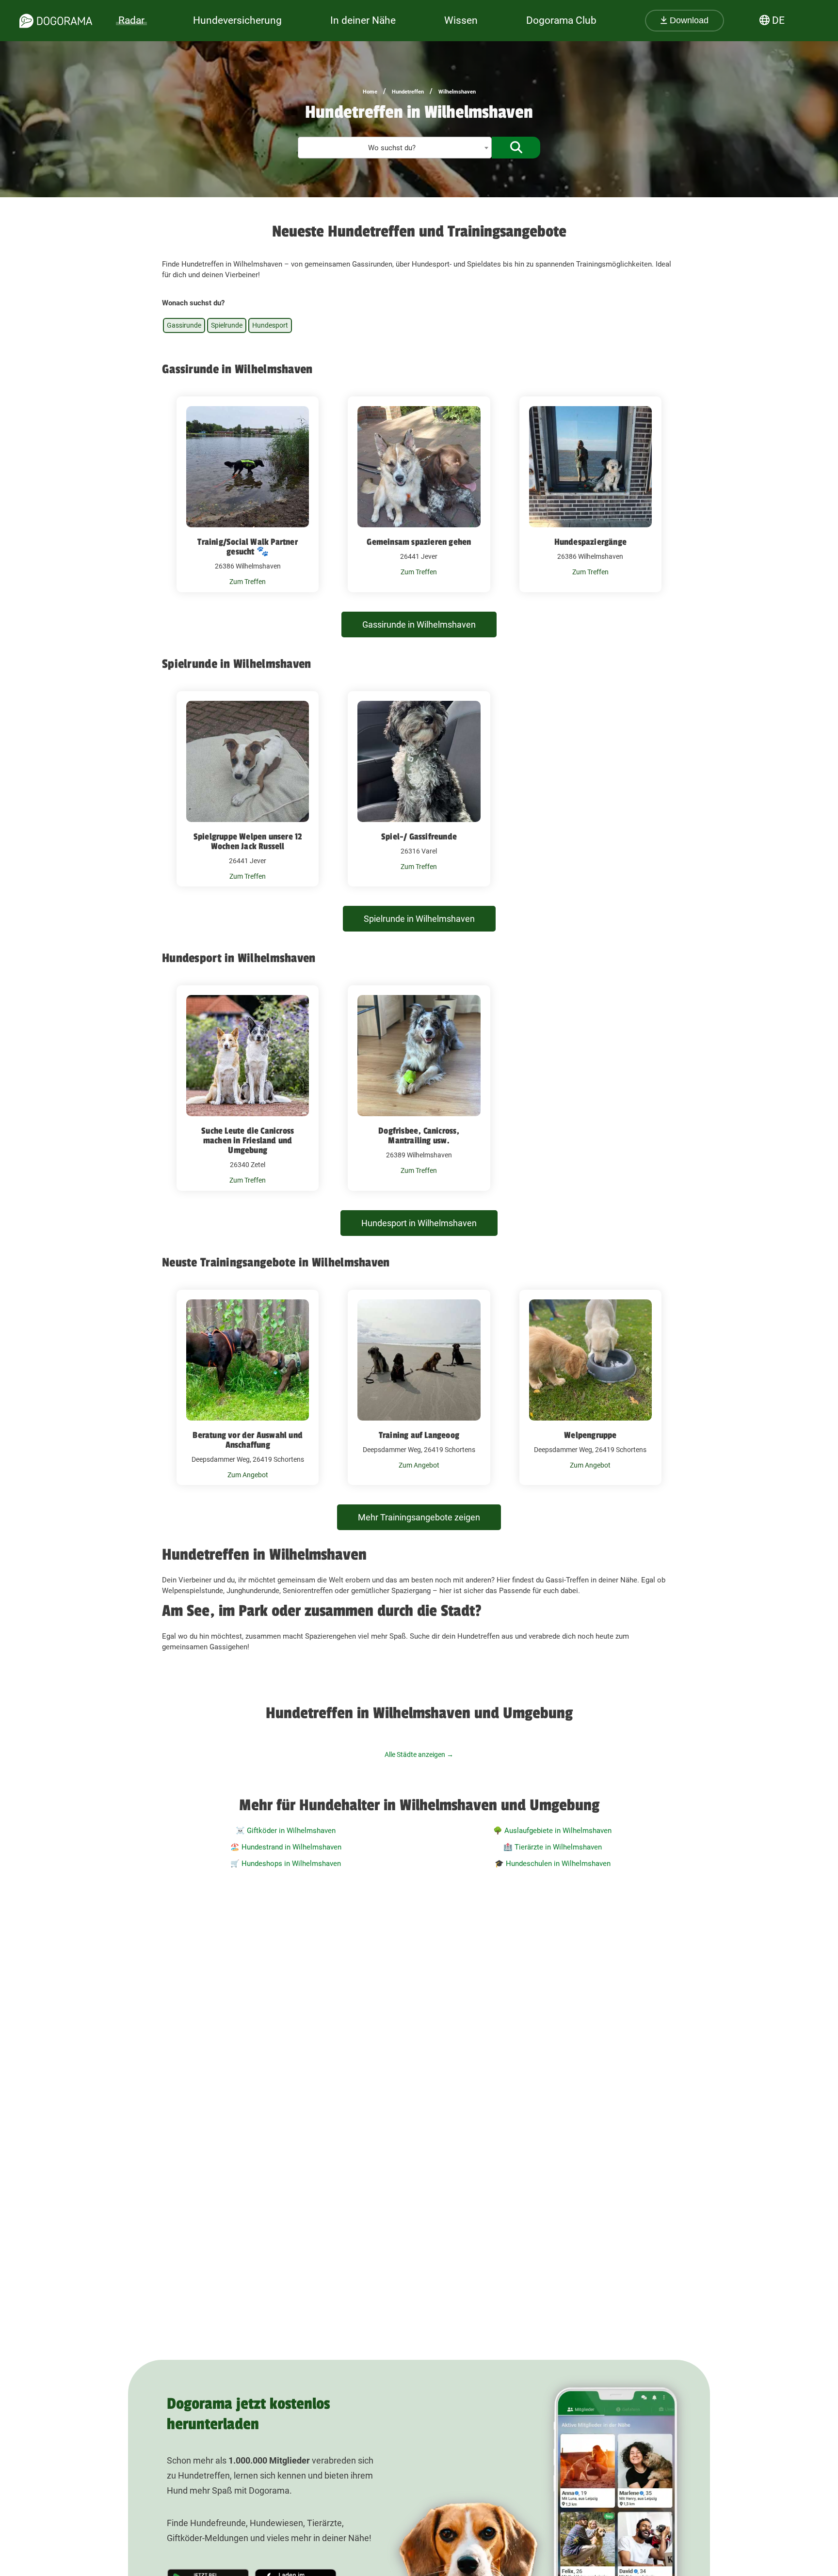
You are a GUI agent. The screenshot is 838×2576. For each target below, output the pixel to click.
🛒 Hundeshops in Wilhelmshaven (286, 1864)
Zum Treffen (248, 582)
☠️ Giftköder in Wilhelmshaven (286, 1831)
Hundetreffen (408, 92)
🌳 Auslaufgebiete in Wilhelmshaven (552, 1831)
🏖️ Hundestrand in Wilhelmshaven (286, 1847)
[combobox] (395, 148)
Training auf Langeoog (419, 1435)
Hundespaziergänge (590, 542)
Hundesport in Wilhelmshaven (419, 1223)
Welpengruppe (590, 1435)
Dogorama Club (561, 20)
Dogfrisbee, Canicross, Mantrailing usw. (419, 1136)
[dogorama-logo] (56, 21)
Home (370, 92)
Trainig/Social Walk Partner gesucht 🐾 (247, 547)
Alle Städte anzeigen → (419, 1754)
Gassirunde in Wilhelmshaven (419, 624)
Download (688, 20)
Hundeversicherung (237, 20)
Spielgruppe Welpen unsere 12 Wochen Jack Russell (248, 841)
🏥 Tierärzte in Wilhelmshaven (553, 1847)
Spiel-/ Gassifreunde (419, 837)
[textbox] (395, 148)
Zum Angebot (248, 1475)
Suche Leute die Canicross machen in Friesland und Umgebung (248, 1140)
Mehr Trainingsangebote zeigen (419, 1517)
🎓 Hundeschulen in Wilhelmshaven (553, 1864)
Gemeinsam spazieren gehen (419, 542)
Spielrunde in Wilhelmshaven (419, 919)
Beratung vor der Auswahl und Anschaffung (248, 1440)
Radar (131, 20)
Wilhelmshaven (457, 92)
